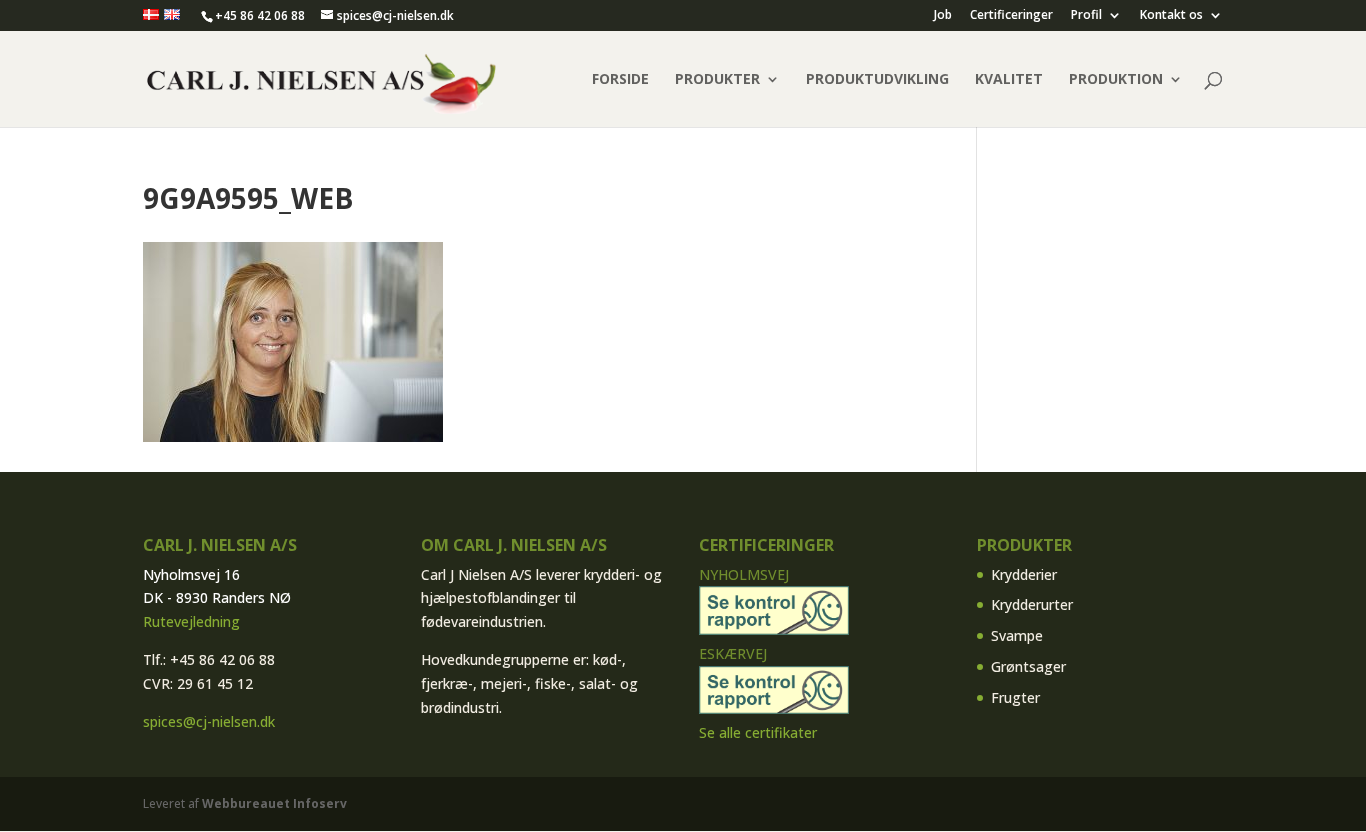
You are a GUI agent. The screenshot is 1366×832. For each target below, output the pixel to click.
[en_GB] (172, 15)
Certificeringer (1011, 16)
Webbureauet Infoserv (274, 803)
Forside (620, 80)
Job (943, 16)
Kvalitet (1009, 80)
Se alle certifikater (758, 732)
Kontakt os (1171, 16)
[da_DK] (151, 15)
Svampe (1017, 635)
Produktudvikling (877, 80)
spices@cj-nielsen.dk (209, 721)
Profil (1086, 16)
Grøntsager (1028, 666)
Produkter (717, 80)
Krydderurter (1032, 604)
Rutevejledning (191, 621)
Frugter (1015, 697)
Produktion (1116, 80)
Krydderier (1024, 574)
